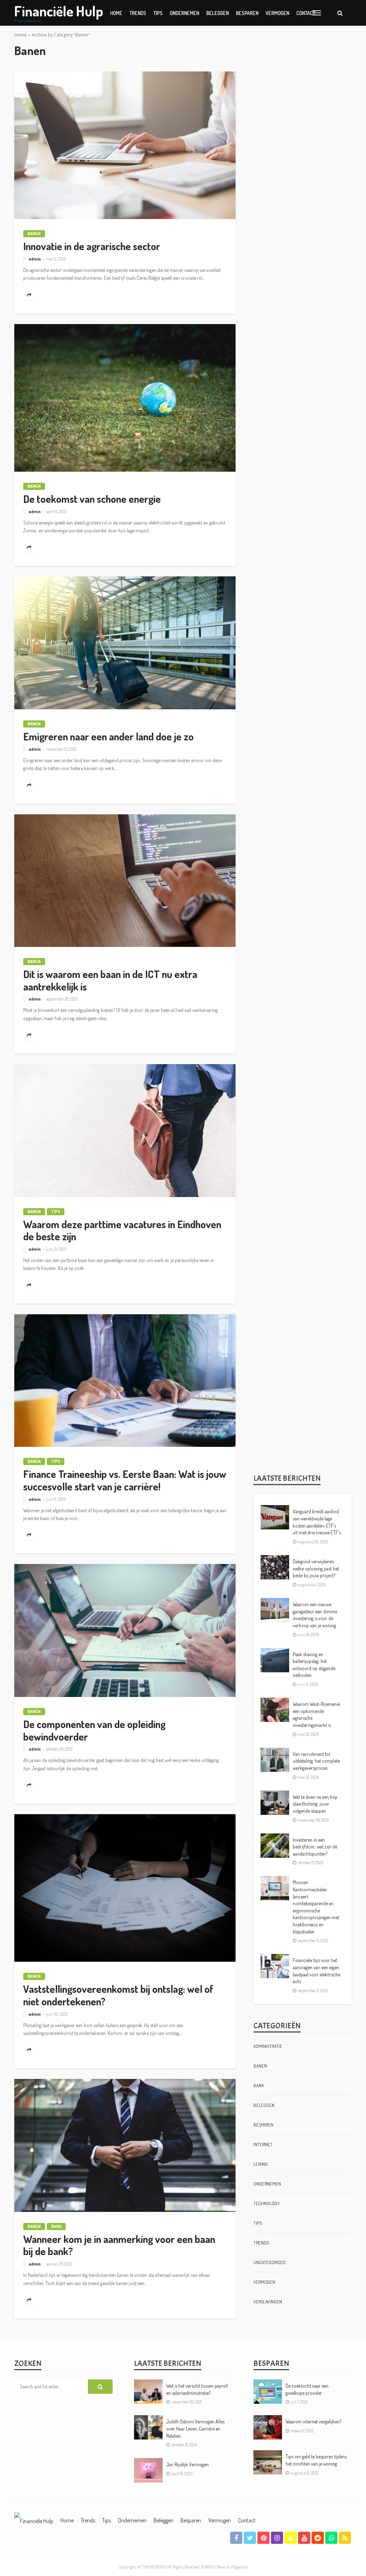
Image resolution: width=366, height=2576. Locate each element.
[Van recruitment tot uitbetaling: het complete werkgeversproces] (275, 1760)
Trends (138, 13)
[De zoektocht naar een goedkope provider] (268, 2392)
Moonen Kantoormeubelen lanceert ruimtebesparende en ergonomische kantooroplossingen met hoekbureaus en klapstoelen (316, 1907)
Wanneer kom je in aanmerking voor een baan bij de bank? (119, 2245)
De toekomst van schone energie (92, 499)
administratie (268, 2046)
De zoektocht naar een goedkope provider (307, 2389)
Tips (158, 13)
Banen (34, 234)
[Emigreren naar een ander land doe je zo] (125, 643)
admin (35, 259)
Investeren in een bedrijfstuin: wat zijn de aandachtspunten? (315, 1847)
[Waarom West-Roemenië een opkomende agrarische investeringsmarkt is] (275, 1710)
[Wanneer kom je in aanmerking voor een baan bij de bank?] (125, 2145)
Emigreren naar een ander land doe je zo (108, 737)
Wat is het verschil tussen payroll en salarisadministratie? (197, 2389)
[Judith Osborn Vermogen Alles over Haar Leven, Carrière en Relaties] (148, 2427)
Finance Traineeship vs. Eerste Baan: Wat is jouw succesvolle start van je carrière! (125, 1480)
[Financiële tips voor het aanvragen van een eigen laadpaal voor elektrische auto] (275, 1966)
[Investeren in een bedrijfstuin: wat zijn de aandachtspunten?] (275, 1846)
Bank (56, 2226)
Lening (261, 2164)
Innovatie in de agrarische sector (92, 246)
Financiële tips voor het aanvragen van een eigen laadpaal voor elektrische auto (316, 1971)
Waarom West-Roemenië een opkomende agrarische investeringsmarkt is (316, 1714)
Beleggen (217, 13)
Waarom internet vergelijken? (313, 2421)
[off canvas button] (317, 13)
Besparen (247, 13)
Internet (263, 2144)
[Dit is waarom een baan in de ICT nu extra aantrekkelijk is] (125, 881)
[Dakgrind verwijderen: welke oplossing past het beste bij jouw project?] (275, 1567)
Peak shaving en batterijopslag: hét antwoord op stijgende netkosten (314, 1665)
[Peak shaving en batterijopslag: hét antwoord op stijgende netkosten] (275, 1660)
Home (116, 13)
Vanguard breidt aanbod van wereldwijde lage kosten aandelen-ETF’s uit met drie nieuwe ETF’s (317, 1522)
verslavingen (268, 2302)
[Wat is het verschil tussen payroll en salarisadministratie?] (148, 2392)
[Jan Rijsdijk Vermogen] (148, 2470)
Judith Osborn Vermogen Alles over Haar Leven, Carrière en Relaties (195, 2428)
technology (267, 2203)
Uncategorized (269, 2262)
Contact (247, 2520)
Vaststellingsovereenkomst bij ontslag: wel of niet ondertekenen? (118, 1995)
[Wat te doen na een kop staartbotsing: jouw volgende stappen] (275, 1803)
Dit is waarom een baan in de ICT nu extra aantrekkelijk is (110, 980)
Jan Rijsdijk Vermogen (187, 2464)
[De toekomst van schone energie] (125, 398)
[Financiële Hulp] (34, 2520)
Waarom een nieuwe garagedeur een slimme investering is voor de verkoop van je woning (315, 1615)
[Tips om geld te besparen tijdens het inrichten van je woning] (268, 2462)
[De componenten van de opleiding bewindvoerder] (125, 1631)
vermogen (277, 13)
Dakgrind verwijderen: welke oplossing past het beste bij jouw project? (316, 1568)
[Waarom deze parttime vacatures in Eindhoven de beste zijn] (125, 1131)
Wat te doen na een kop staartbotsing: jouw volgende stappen (315, 1804)
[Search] (340, 13)
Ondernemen (184, 13)
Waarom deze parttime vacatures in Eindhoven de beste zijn (122, 1230)
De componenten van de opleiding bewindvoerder (94, 1730)
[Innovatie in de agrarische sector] (125, 145)
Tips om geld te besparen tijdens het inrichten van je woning (316, 2460)
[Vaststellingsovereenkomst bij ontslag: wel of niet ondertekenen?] (125, 1888)
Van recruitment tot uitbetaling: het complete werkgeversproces (316, 1761)
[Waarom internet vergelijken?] (268, 2427)
